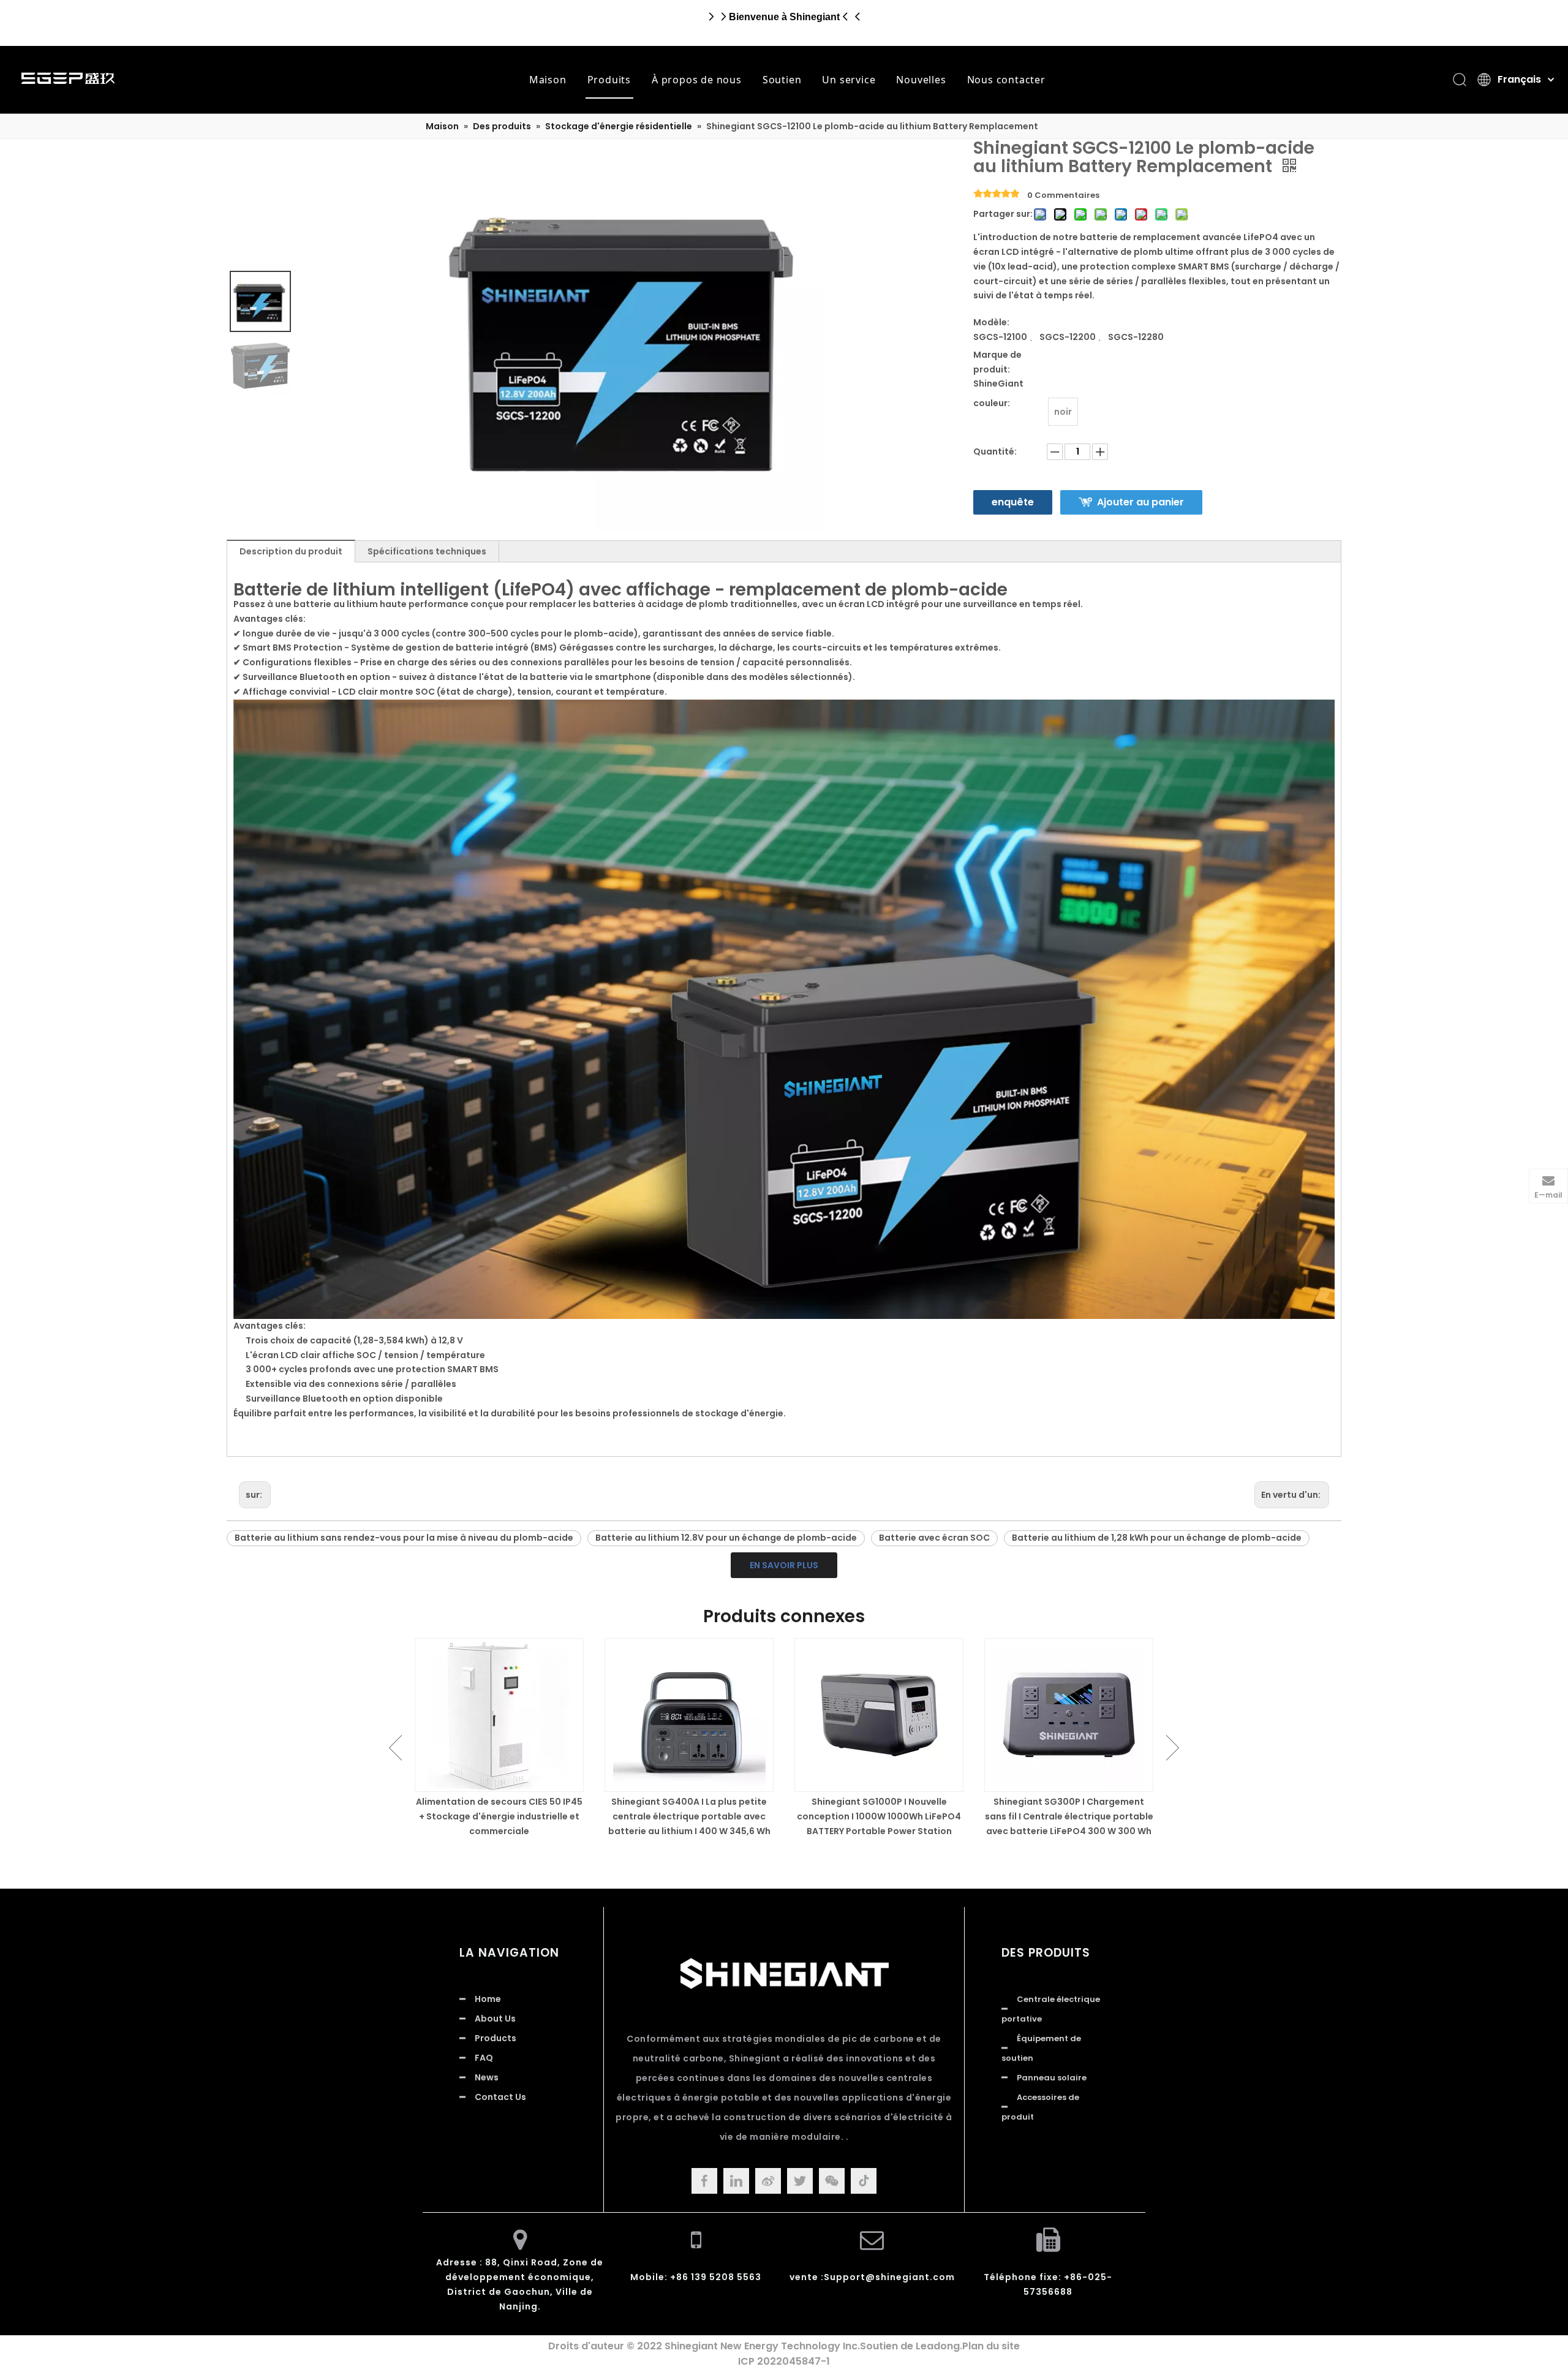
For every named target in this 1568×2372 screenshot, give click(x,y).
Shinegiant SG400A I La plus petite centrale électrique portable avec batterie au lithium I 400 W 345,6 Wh (689, 1816)
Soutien (782, 80)
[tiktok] (864, 2181)
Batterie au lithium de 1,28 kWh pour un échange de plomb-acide (1157, 1538)
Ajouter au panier (1140, 502)
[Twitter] (800, 2181)
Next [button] (1173, 1748)
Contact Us (500, 2097)
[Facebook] (704, 2181)
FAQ (484, 2058)
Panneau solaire (1052, 2078)
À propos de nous (697, 80)
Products (496, 2038)
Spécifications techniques (427, 551)
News (487, 2077)
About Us (495, 2019)
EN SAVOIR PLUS (784, 1565)
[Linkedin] (736, 2181)
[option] (499, 1738)
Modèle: (991, 322)
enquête (1013, 502)
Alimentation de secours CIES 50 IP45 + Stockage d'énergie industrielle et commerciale (499, 1816)
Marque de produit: (997, 362)
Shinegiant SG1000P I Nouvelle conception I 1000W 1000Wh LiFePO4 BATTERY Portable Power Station (879, 1816)
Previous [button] (395, 1748)
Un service (849, 80)
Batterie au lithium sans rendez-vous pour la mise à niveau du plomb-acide (404, 1538)
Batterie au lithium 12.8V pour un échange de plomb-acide (726, 1538)
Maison (548, 80)
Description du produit (291, 551)
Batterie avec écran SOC (934, 1538)
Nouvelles (921, 80)
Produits (609, 80)
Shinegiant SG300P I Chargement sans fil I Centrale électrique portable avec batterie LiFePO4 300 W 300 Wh (1069, 1816)
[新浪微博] (768, 2181)
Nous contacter (1006, 80)
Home (488, 1999)
